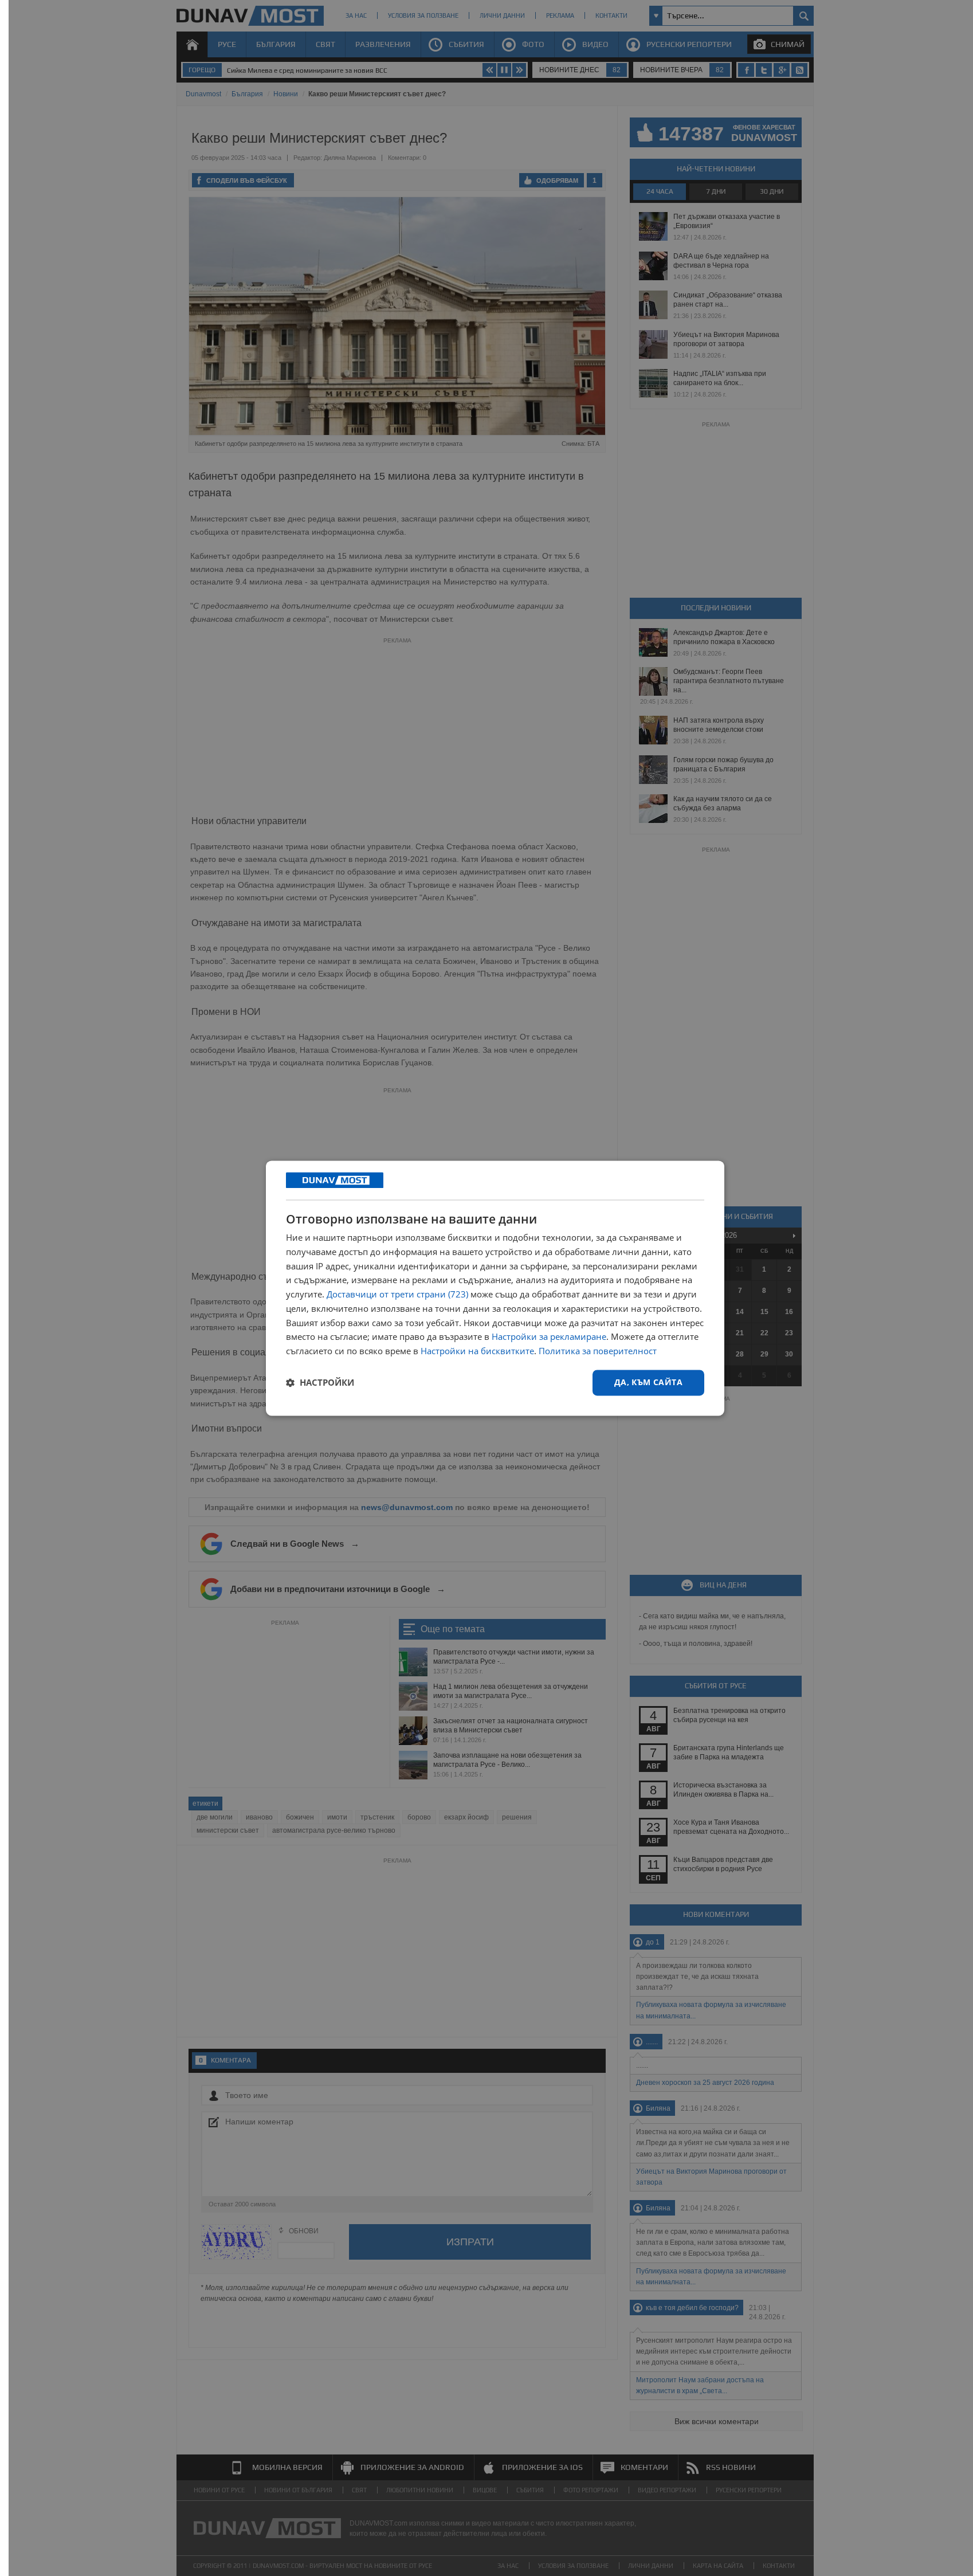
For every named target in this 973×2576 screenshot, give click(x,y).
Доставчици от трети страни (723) (397, 1295)
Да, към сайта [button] (648, 1382)
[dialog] (495, 1288)
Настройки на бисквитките (477, 1351)
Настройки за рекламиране (549, 1337)
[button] (320, 1383)
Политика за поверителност (598, 1351)
